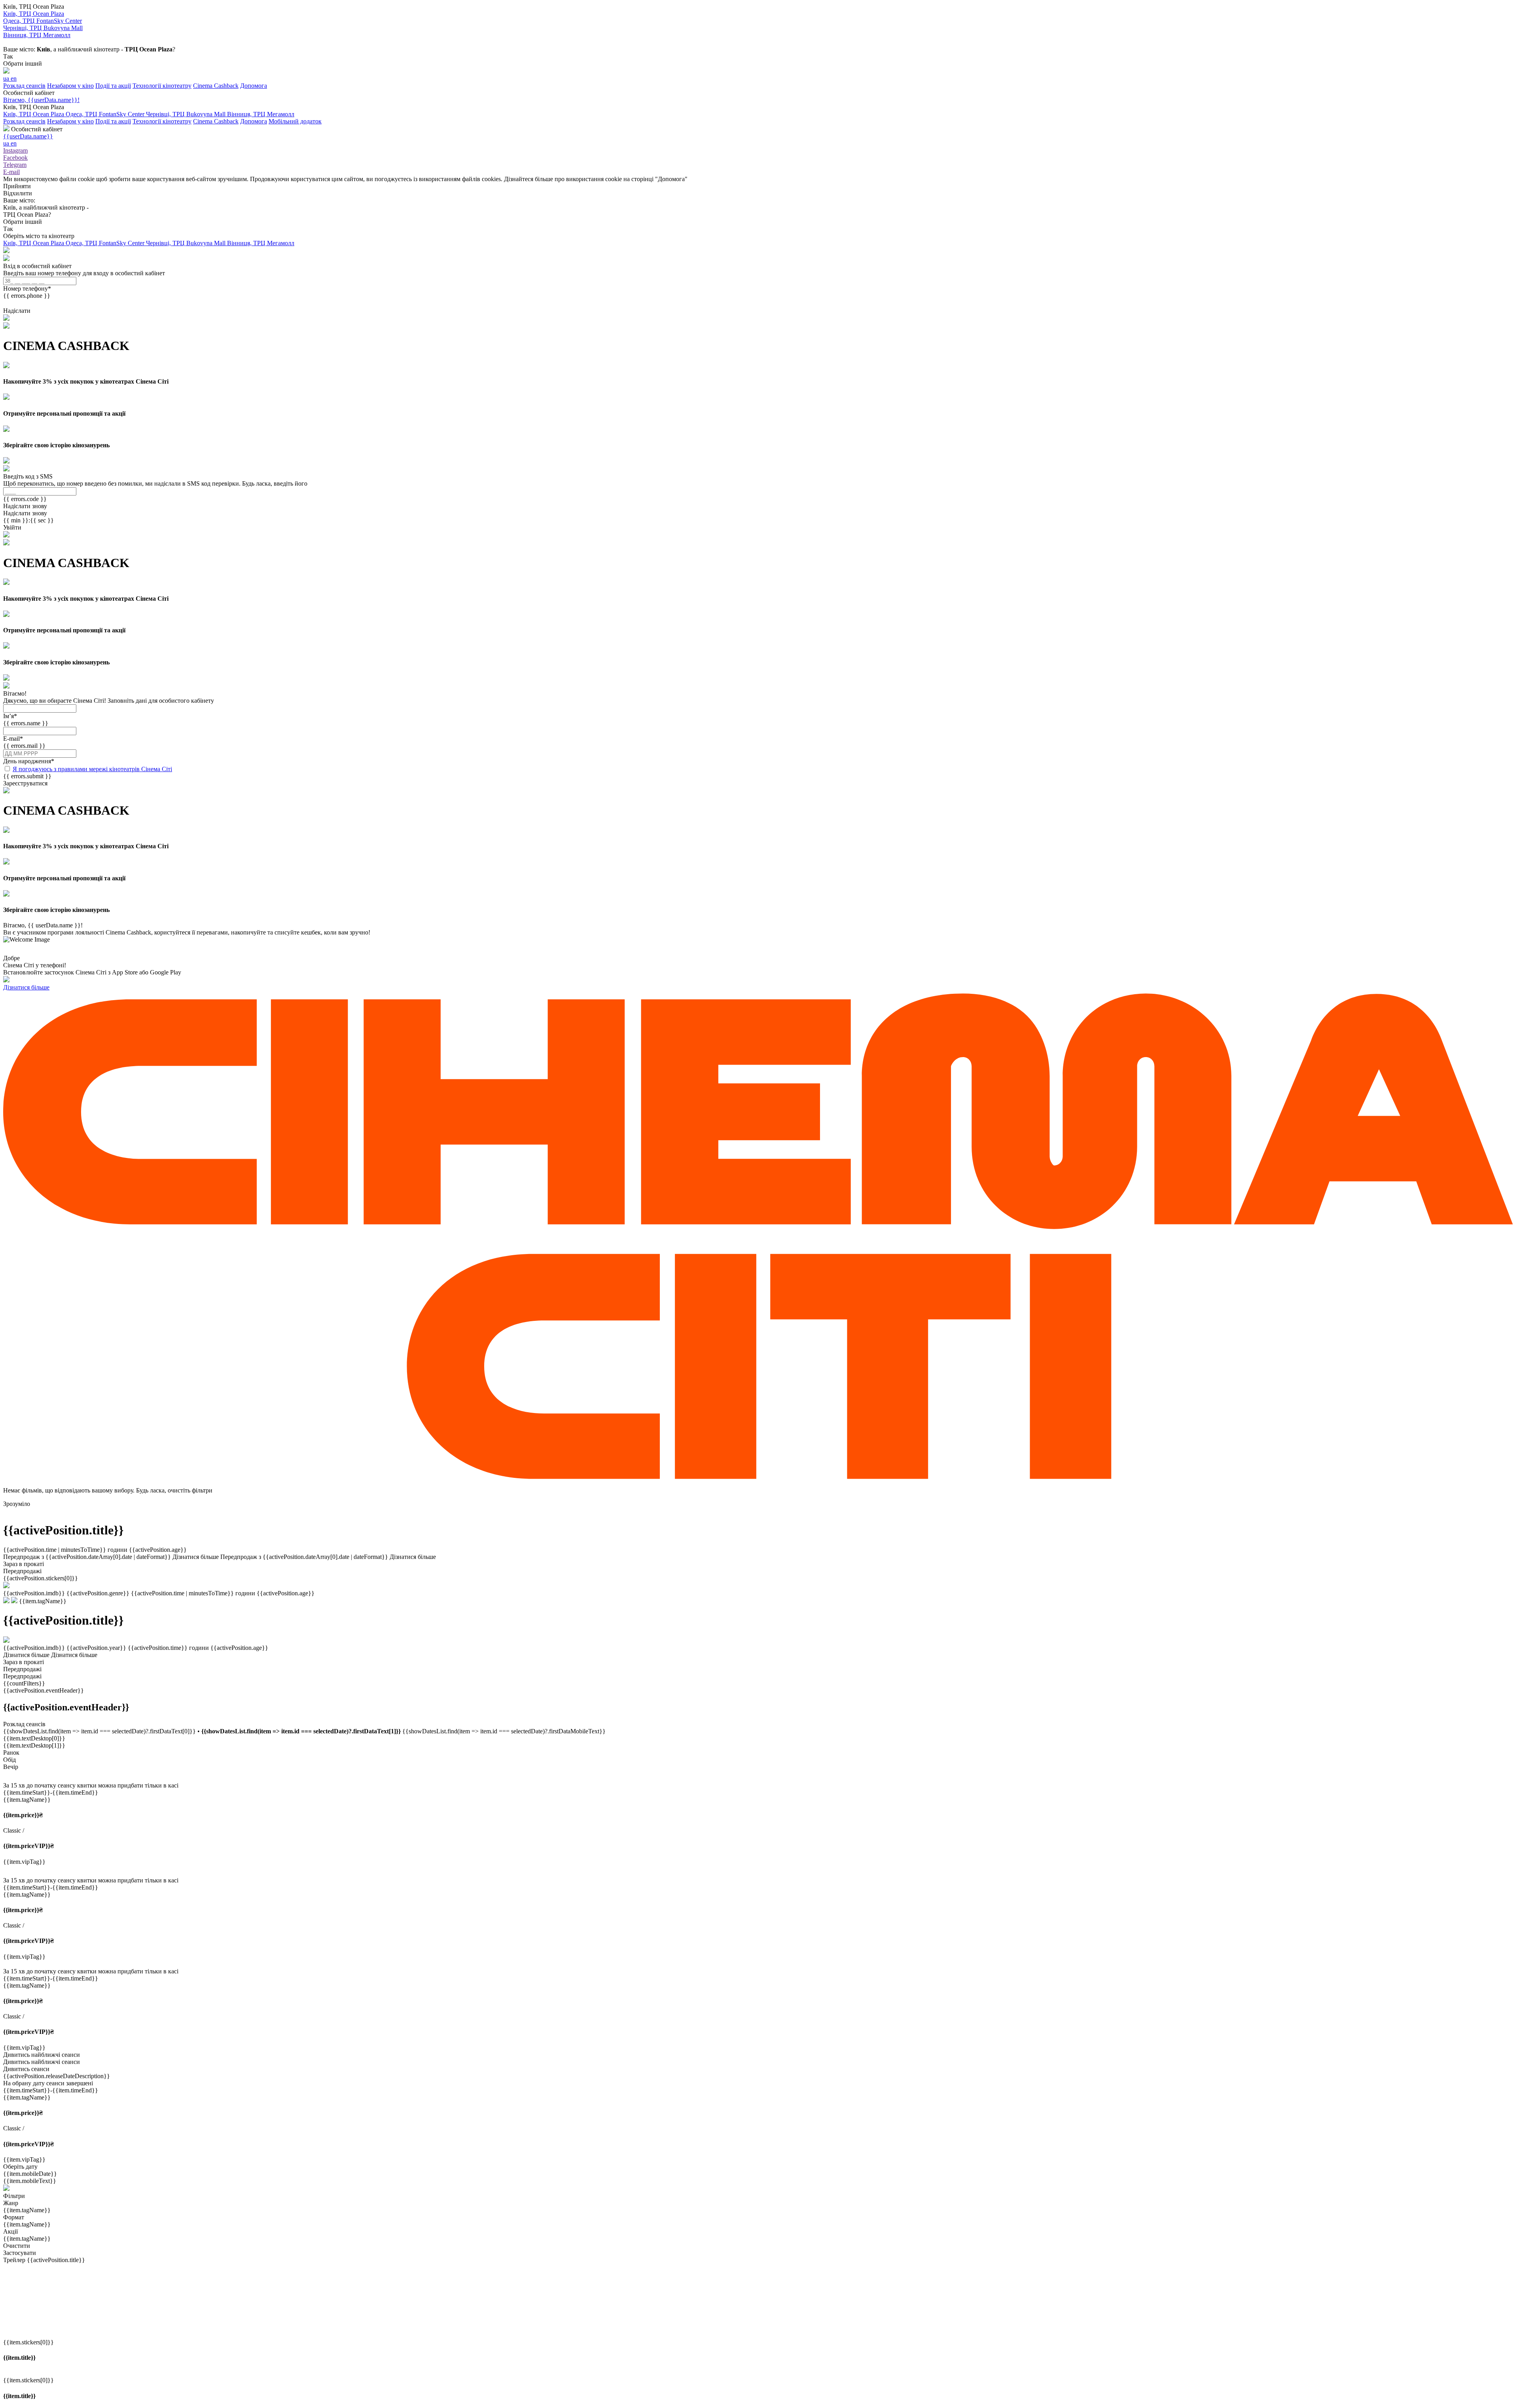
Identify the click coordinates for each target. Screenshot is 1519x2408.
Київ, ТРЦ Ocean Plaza (34, 114)
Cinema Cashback (216, 86)
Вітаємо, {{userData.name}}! (41, 100)
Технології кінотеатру (162, 86)
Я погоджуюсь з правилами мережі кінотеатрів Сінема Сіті (92, 769)
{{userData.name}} (28, 136)
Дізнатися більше (26, 987)
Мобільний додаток (295, 121)
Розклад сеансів (24, 86)
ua (7, 79)
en (14, 79)
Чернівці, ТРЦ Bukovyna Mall (187, 114)
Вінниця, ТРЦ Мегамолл (261, 114)
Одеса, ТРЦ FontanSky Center (106, 114)
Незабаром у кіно (70, 86)
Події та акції (113, 86)
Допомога (254, 86)
